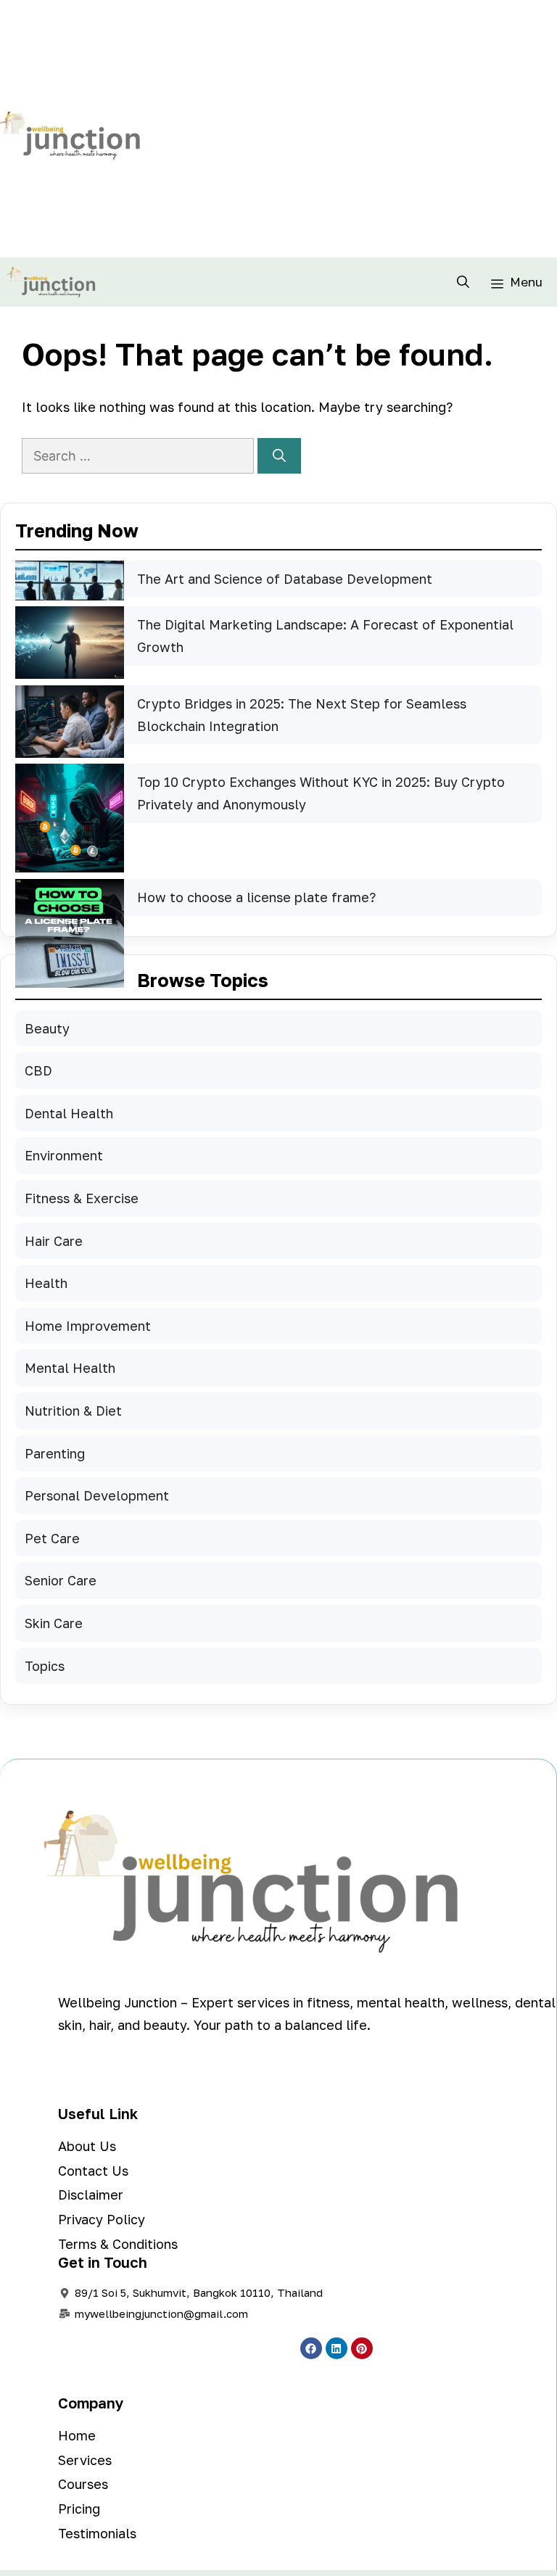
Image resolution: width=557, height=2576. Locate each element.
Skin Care (54, 1623)
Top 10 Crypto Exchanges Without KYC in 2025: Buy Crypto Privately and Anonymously (321, 793)
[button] (463, 282)
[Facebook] (311, 2348)
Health (46, 1283)
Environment (64, 1155)
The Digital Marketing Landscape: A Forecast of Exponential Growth (325, 636)
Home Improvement (88, 1326)
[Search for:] (140, 455)
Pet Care (52, 1538)
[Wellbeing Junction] (51, 282)
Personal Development (97, 1495)
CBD (38, 1070)
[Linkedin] (337, 2348)
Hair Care (54, 1241)
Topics (45, 1666)
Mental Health (70, 1368)
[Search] (279, 456)
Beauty (47, 1028)
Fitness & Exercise (82, 1198)
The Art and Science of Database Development (285, 579)
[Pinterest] (362, 2348)
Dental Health (69, 1113)
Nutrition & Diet (73, 1411)
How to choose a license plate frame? (256, 897)
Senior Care (61, 1580)
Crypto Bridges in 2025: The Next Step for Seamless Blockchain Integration (302, 715)
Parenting (55, 1453)
